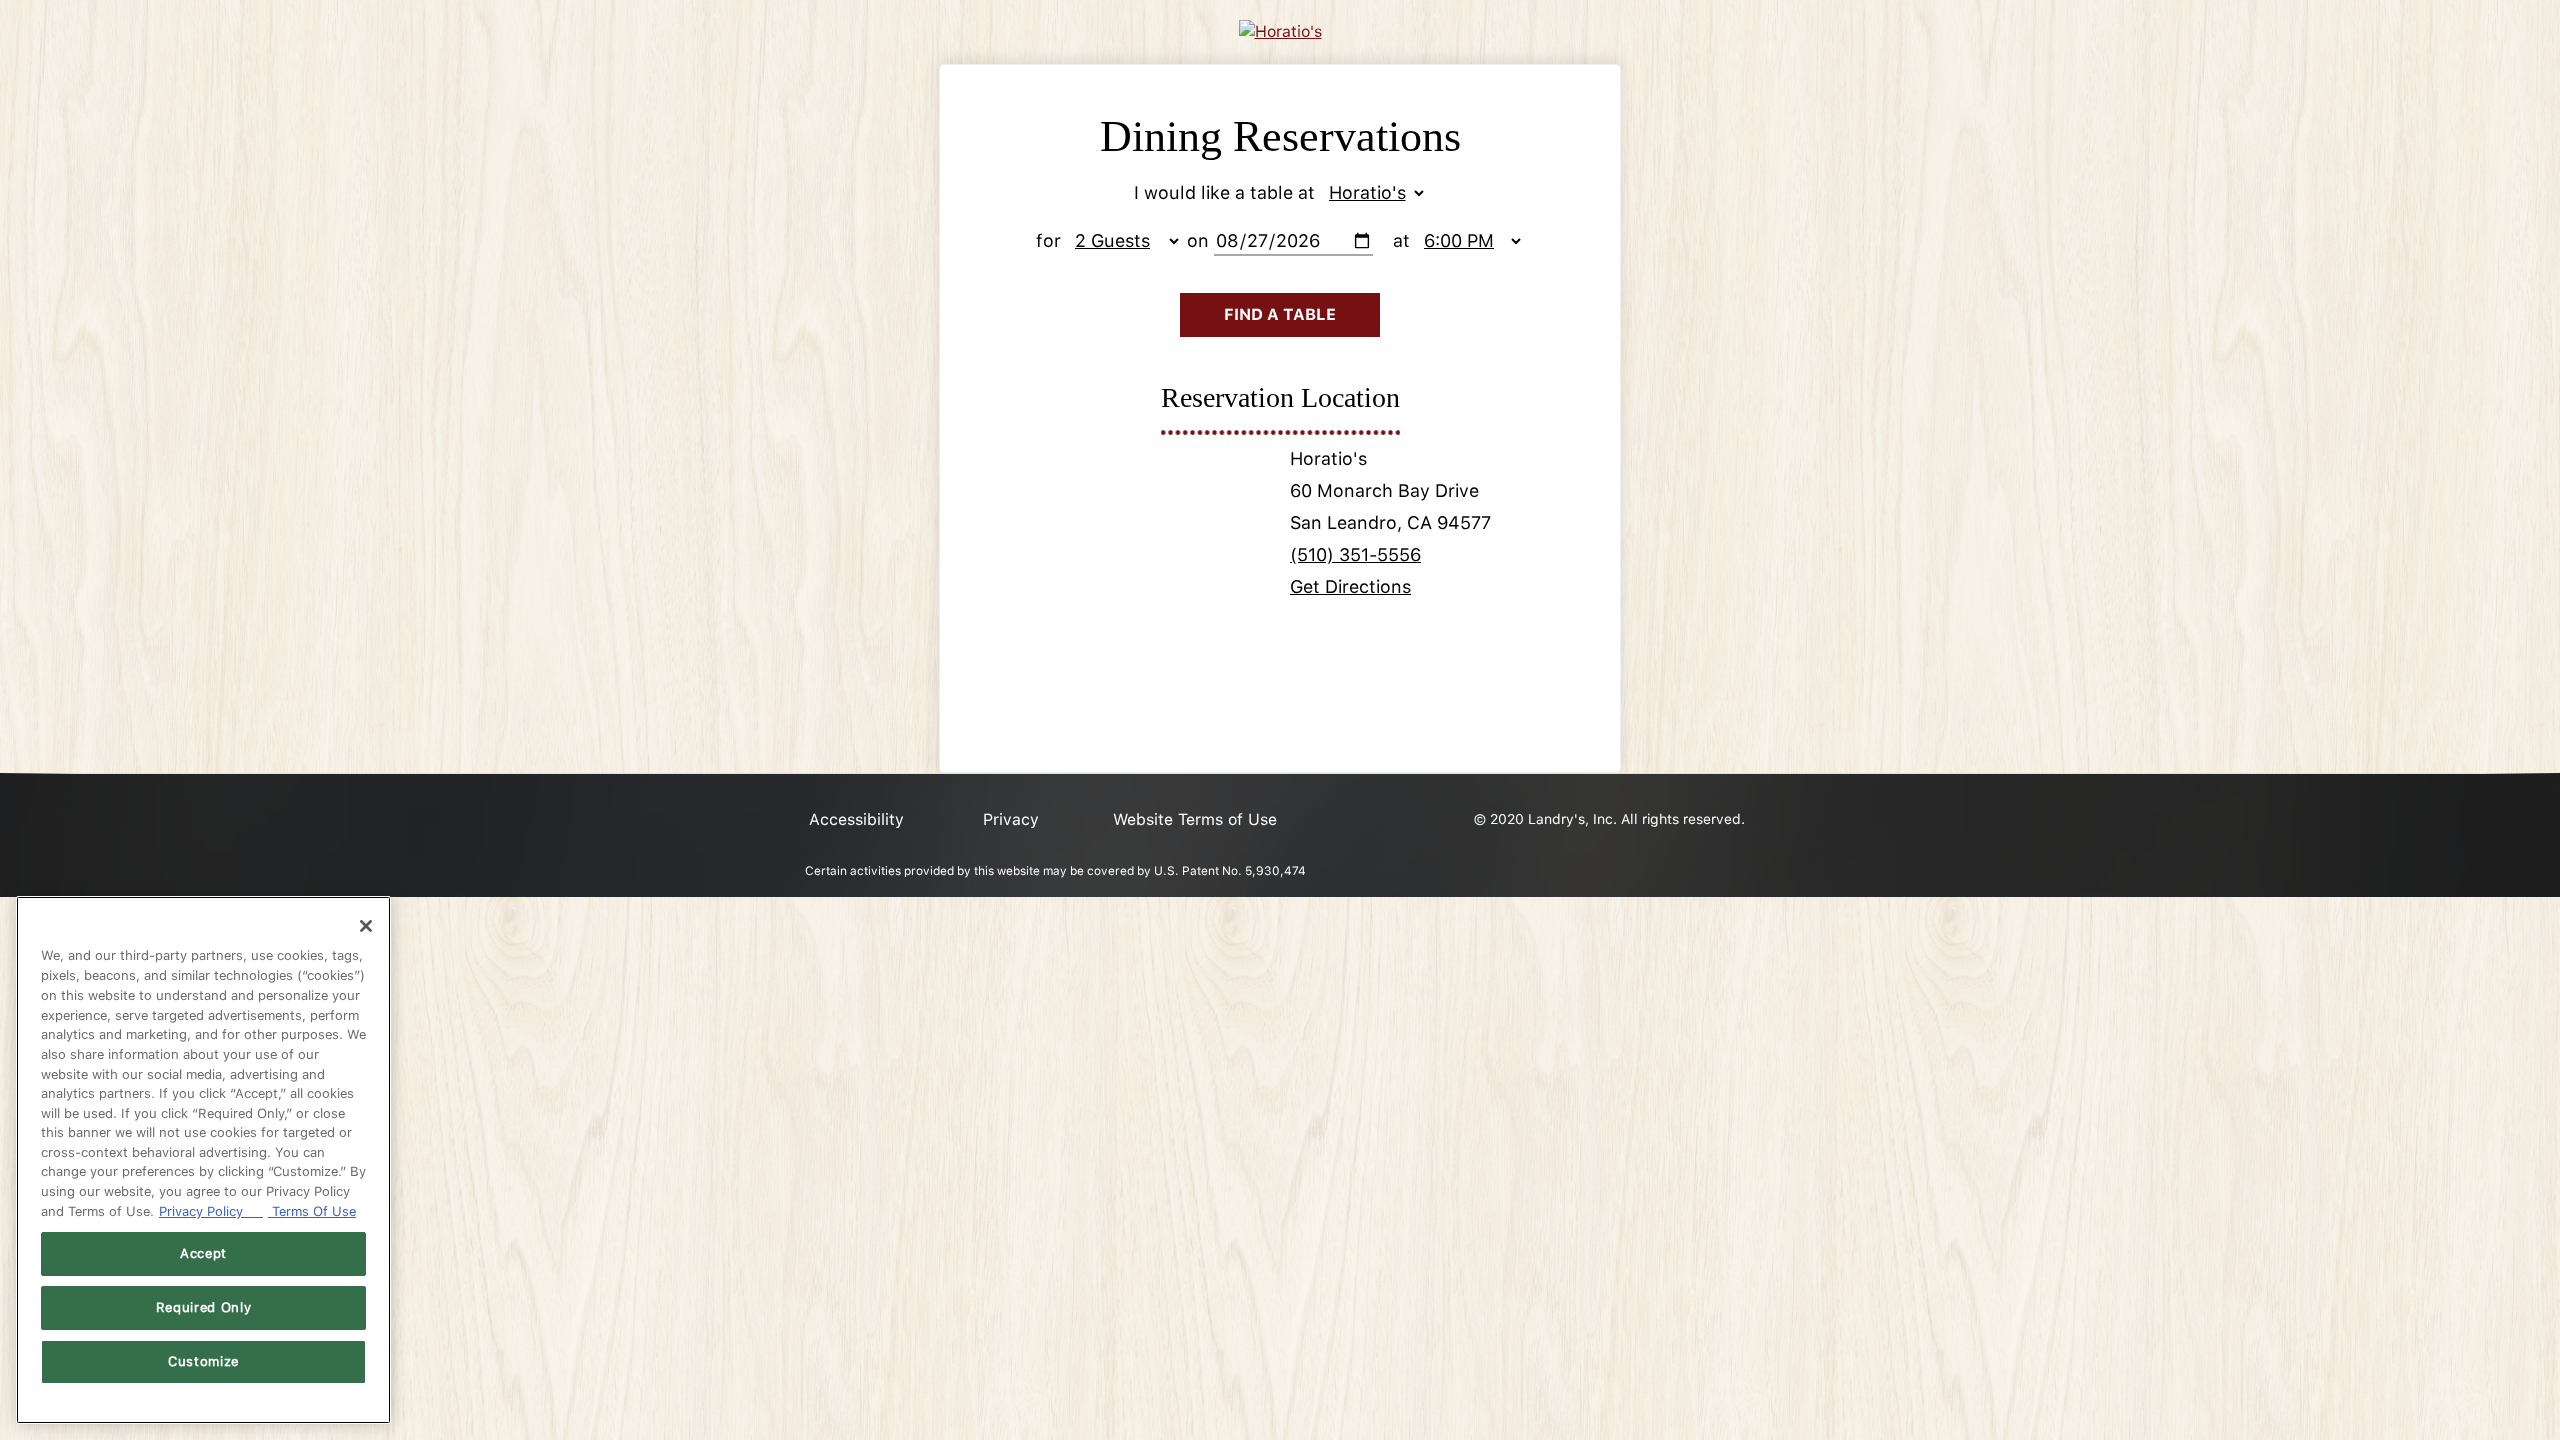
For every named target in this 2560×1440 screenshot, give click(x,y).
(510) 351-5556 (1355, 554)
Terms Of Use (312, 1211)
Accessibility (856, 819)
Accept (203, 1253)
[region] (203, 1160)
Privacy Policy (211, 1211)
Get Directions (1350, 586)
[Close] (366, 926)
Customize (203, 1361)
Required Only (204, 1307)
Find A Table (1280, 314)
